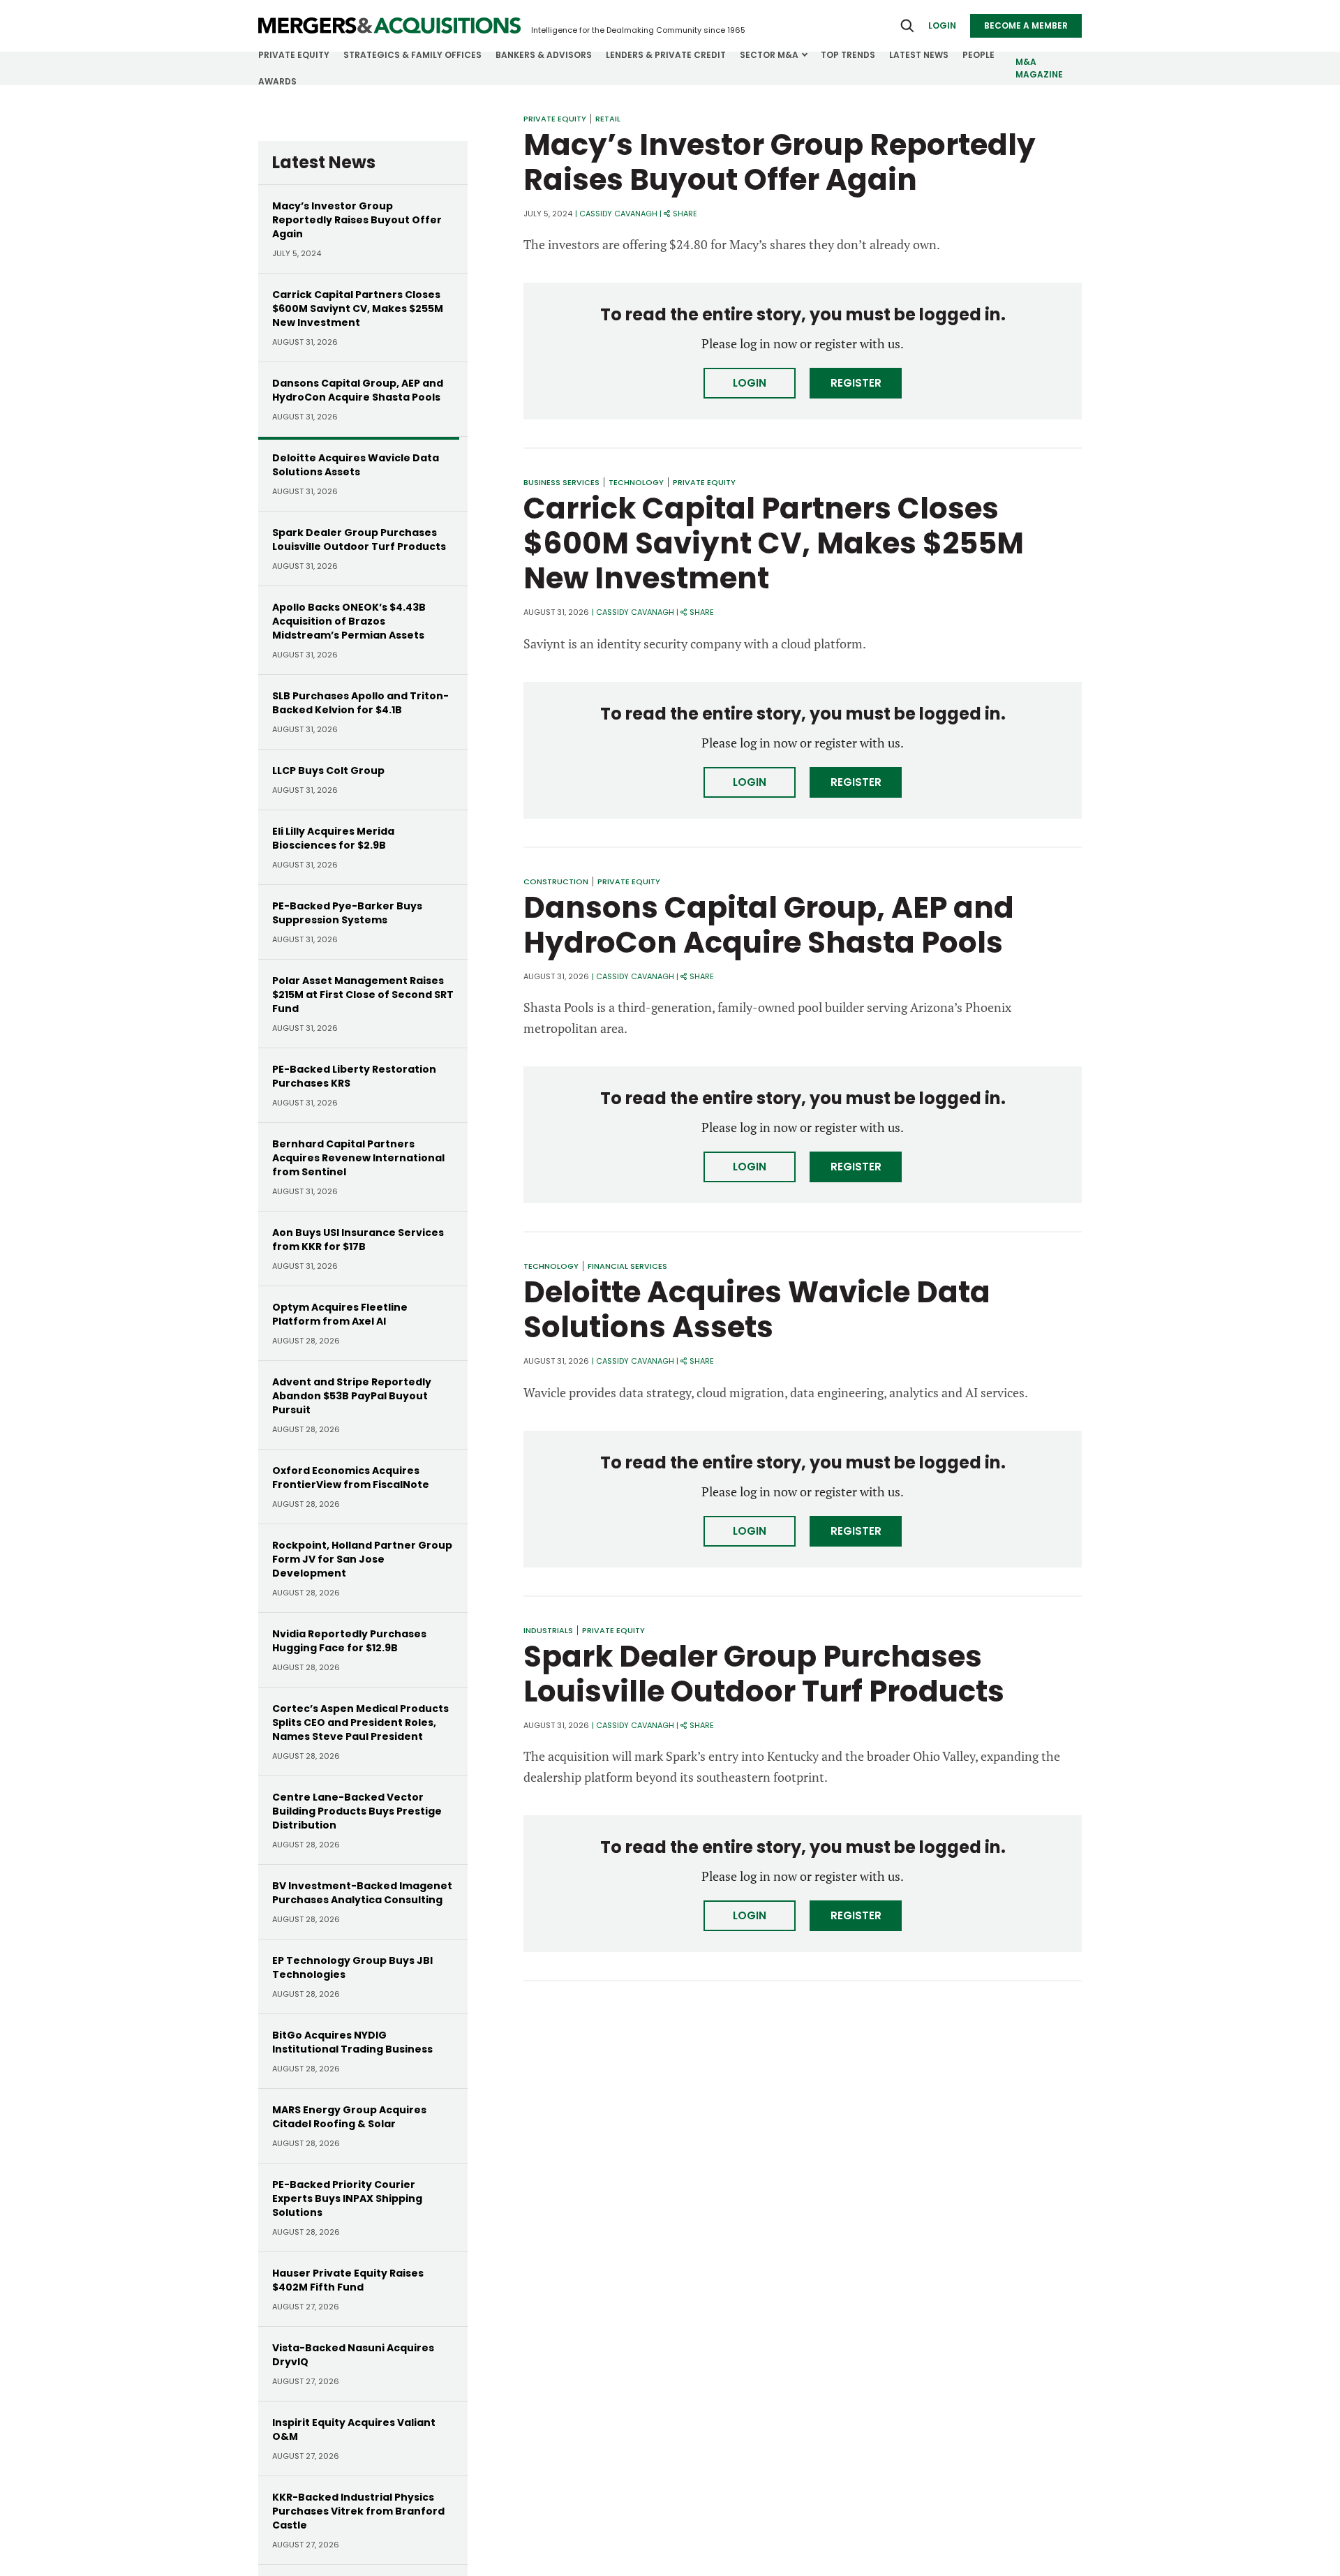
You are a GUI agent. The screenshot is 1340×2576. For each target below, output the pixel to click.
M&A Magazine (1039, 68)
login (942, 25)
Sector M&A (769, 55)
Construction (556, 881)
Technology (636, 482)
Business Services (561, 482)
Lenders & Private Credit (666, 55)
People (978, 55)
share (685, 214)
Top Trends (848, 55)
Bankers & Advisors (544, 55)
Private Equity (294, 55)
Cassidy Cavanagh (618, 214)
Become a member (1026, 25)
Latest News (919, 55)
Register (856, 383)
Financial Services (627, 1266)
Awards (277, 81)
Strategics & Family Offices (412, 55)
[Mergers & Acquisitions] (389, 26)
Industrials (548, 1630)
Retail (608, 119)
